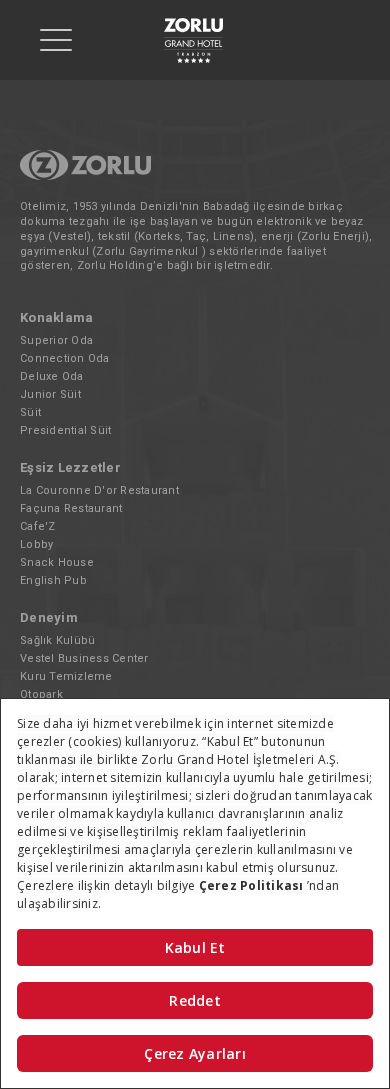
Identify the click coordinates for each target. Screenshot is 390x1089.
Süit (30, 412)
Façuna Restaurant (71, 508)
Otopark (41, 694)
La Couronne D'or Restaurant (99, 490)
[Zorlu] (85, 176)
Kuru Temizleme (66, 676)
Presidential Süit (65, 430)
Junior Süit (50, 394)
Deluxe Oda (52, 376)
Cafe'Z (38, 526)
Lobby (36, 544)
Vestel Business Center (84, 658)
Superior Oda (56, 340)
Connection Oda (65, 358)
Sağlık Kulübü (57, 640)
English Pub (53, 580)
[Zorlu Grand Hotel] (193, 40)
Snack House (57, 562)
